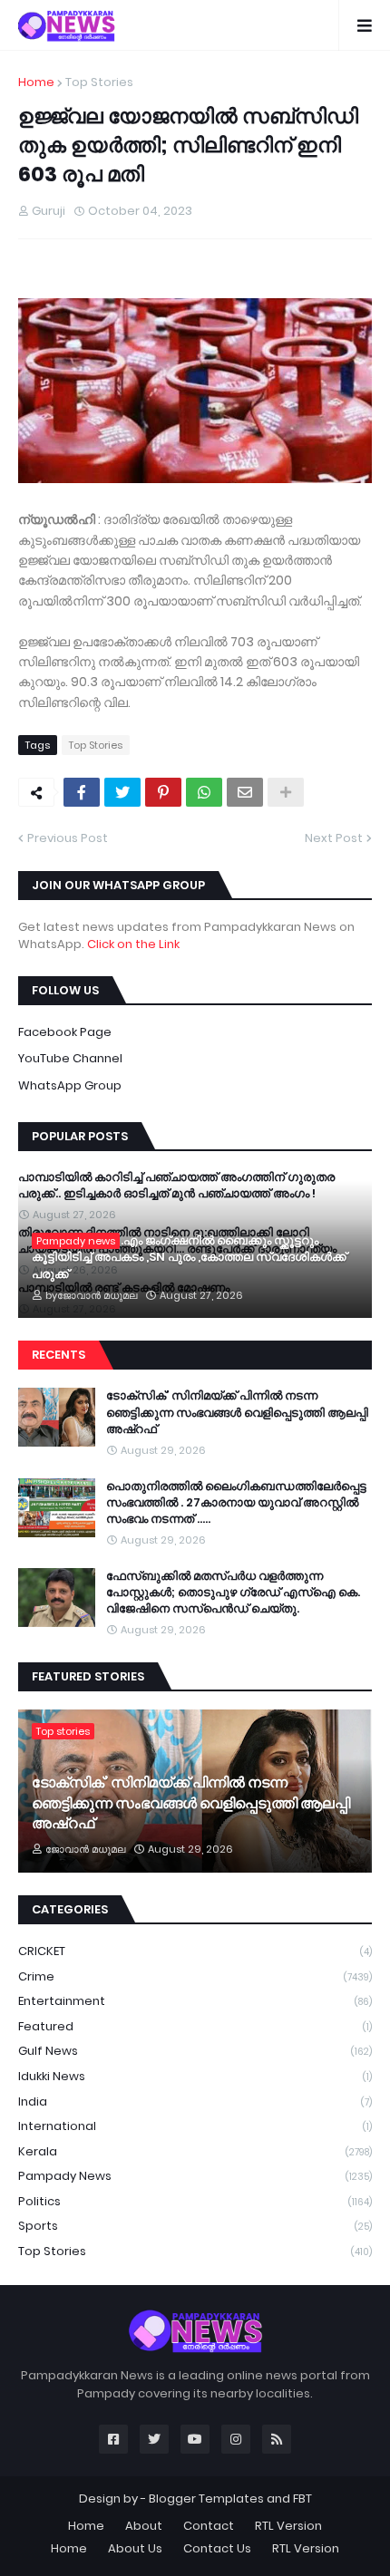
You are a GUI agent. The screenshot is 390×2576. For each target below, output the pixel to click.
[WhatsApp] (204, 792)
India (195, 2101)
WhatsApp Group (70, 1085)
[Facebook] (82, 792)
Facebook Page (65, 1032)
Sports (195, 2226)
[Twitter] (122, 792)
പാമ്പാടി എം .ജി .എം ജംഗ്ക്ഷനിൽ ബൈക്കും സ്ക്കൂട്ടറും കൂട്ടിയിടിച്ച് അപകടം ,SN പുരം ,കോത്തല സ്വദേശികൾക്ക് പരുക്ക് (189, 1257)
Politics (195, 2201)
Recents (58, 1355)
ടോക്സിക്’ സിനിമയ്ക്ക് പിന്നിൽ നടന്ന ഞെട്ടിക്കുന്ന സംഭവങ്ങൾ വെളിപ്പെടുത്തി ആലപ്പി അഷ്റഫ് (237, 1412)
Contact (209, 2526)
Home (36, 82)
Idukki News (195, 2076)
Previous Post (68, 838)
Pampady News (195, 2176)
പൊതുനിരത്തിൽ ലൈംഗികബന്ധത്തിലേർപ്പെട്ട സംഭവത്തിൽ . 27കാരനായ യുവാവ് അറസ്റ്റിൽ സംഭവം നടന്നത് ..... (236, 1503)
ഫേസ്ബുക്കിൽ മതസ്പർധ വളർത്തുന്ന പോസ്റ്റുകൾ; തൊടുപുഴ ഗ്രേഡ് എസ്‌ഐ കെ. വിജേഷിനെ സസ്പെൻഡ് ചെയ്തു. (233, 1593)
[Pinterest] (163, 792)
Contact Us (217, 2548)
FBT (302, 2499)
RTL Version (288, 2526)
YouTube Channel (70, 1058)
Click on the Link (133, 944)
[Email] (245, 792)
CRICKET (195, 1951)
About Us (135, 2548)
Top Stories (99, 82)
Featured (195, 2026)
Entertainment (195, 2001)
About (144, 2526)
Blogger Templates (206, 2499)
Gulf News (195, 2051)
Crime (195, 1976)
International (195, 2126)
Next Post (334, 838)
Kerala (195, 2151)
